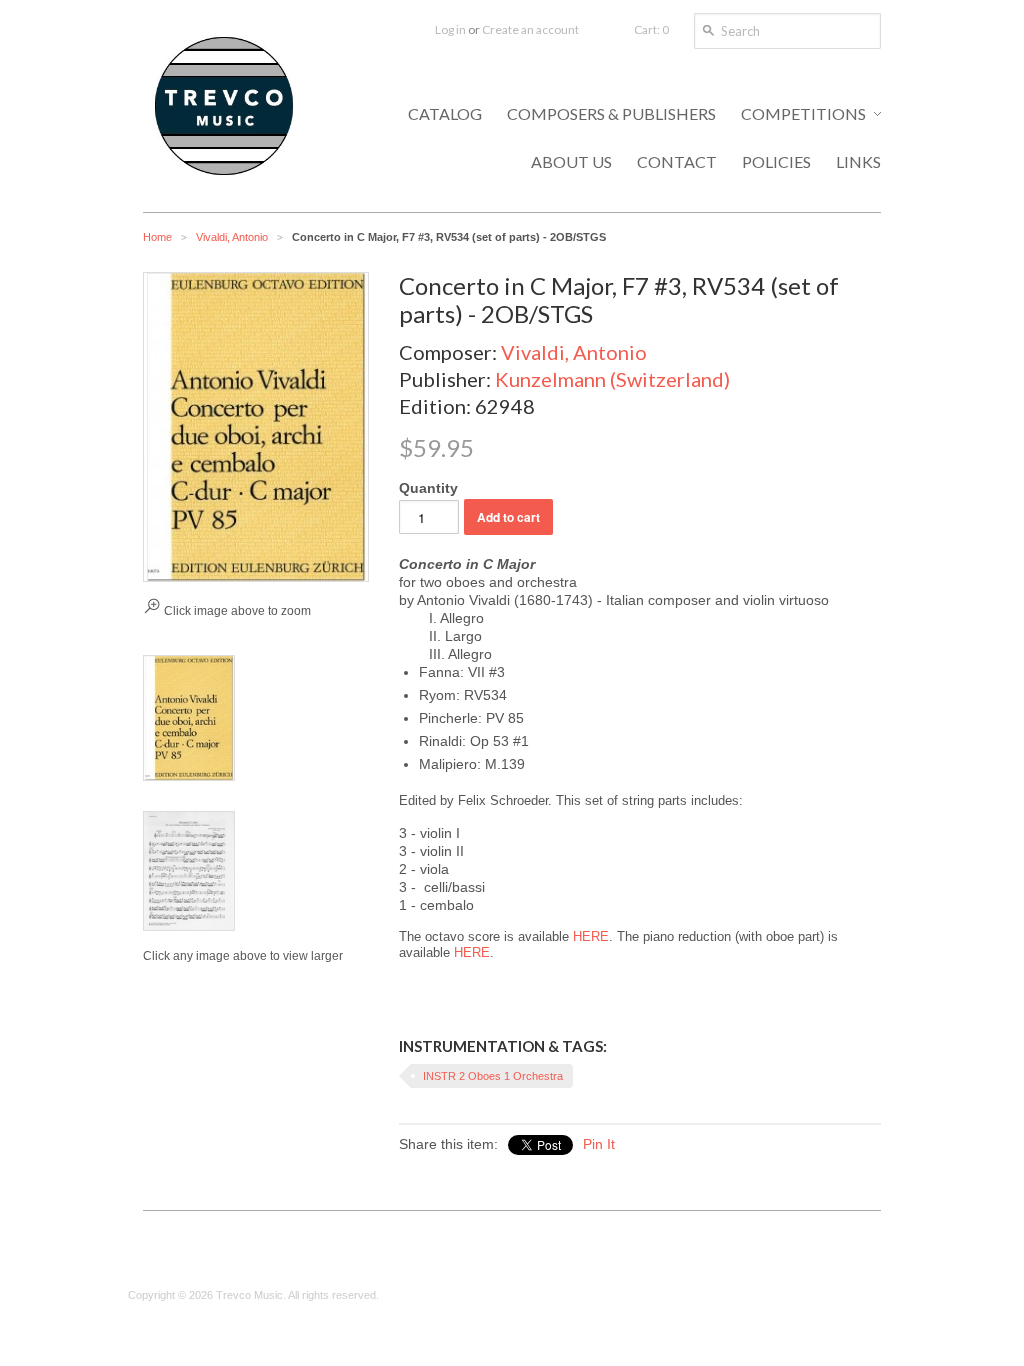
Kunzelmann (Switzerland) (612, 379)
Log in (450, 29)
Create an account (530, 29)
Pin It (599, 1144)
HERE (591, 936)
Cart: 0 (651, 29)
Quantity (428, 488)
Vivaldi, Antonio (232, 237)
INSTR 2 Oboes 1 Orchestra (493, 1076)
